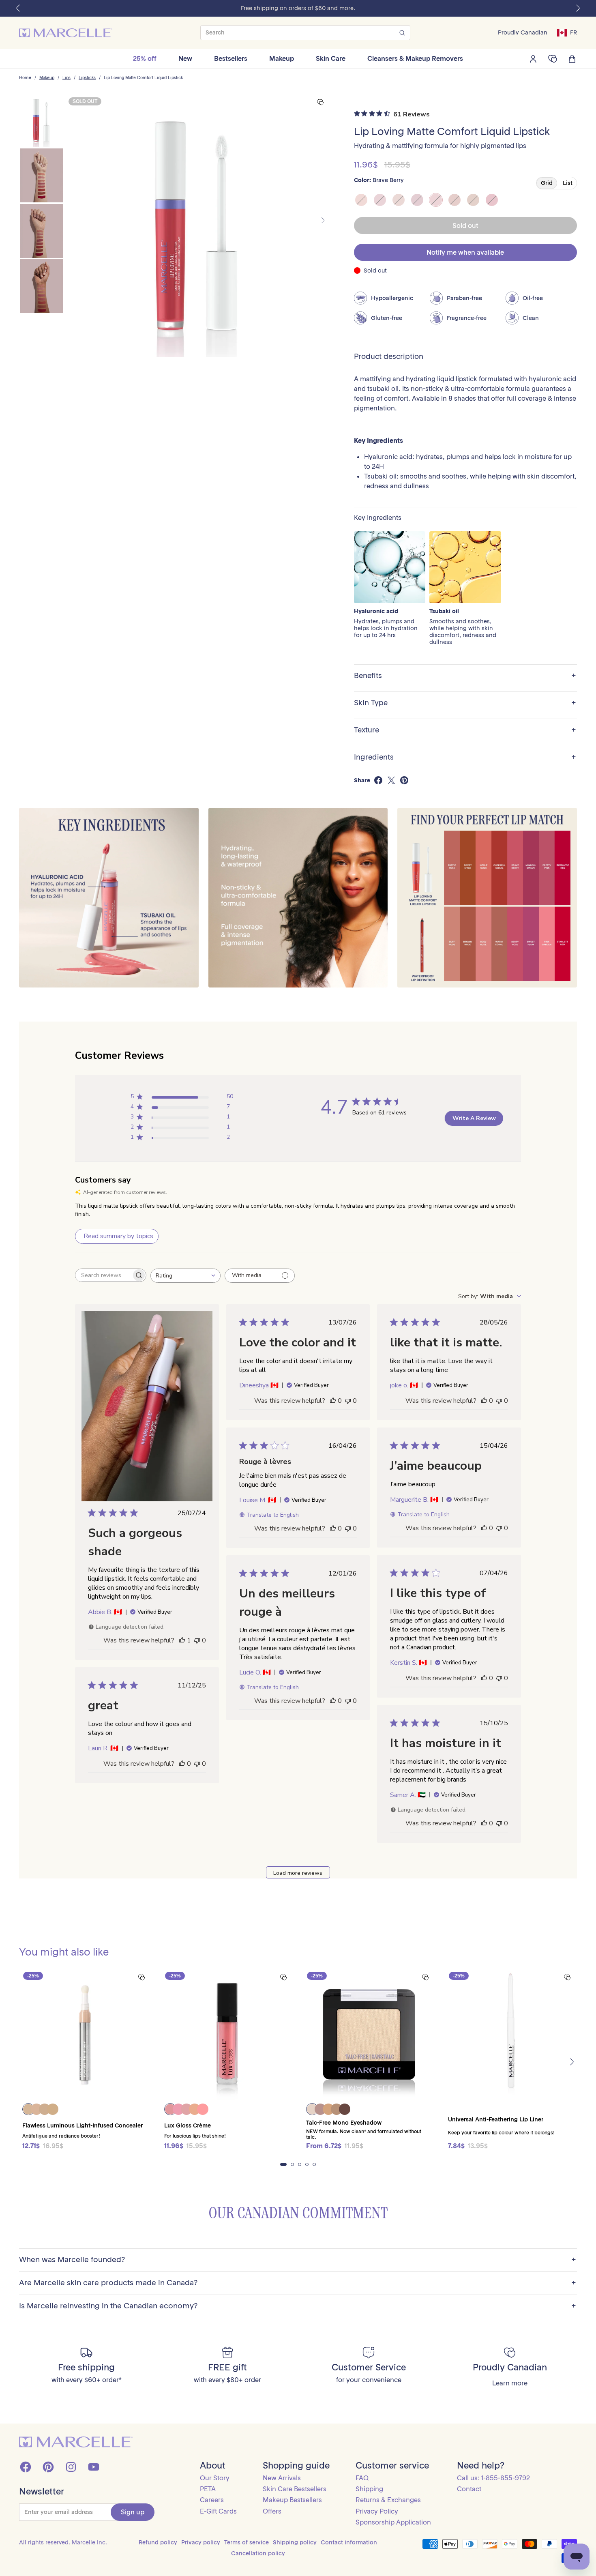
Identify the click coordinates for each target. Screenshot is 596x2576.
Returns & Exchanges (388, 2500)
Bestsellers (231, 58)
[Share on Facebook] (378, 780)
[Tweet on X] (391, 780)
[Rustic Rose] (399, 200)
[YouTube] (94, 2467)
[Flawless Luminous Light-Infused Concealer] (85, 2034)
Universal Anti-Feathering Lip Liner (496, 2119)
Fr (573, 32)
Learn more (510, 2383)
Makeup (282, 58)
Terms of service (247, 2542)
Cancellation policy (258, 2553)
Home (25, 78)
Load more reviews (298, 1873)
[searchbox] (103, 1275)
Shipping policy (295, 2542)
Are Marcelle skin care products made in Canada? (298, 2283)
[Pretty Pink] (380, 200)
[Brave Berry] (436, 200)
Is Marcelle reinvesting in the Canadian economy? (298, 2306)
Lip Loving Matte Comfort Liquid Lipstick (143, 78)
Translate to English (273, 1515)
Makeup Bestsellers (292, 2500)
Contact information (349, 2542)
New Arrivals (282, 2478)
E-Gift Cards (218, 2511)
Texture (465, 730)
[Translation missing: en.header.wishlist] (553, 59)
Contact (469, 2489)
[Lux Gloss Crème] (227, 2034)
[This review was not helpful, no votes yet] (197, 1640)
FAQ (362, 2478)
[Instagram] (71, 2467)
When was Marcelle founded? (298, 2260)
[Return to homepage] (76, 2442)
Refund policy (158, 2542)
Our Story (215, 2478)
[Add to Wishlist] (320, 102)
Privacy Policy (377, 2511)
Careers (212, 2500)
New (185, 58)
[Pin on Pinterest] (404, 780)
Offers (272, 2511)
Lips (66, 78)
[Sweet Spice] (473, 200)
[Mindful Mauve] (417, 200)
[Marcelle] (66, 33)
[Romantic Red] (492, 200)
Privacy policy (201, 2542)
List (568, 183)
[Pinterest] (48, 2467)
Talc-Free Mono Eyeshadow (344, 2123)
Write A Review (474, 1118)
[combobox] (185, 1276)
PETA (208, 2489)
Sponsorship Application (393, 2522)
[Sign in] (533, 59)
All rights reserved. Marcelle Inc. (63, 2542)
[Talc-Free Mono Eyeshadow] (369, 2034)
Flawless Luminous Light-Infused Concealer (83, 2125)
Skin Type (465, 703)
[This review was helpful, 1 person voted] (182, 1640)
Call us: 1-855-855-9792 (493, 2478)
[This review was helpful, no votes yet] (333, 1401)
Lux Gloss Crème (188, 2125)
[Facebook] (26, 2467)
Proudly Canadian (523, 33)
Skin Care (331, 58)
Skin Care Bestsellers (295, 2489)
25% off (145, 58)
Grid (547, 183)
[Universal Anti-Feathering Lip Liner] (511, 2034)
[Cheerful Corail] (455, 200)
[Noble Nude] (361, 200)
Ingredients (465, 757)
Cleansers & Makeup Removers (415, 58)
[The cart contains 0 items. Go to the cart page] (572, 59)
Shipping (369, 2489)
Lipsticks (87, 78)
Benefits (465, 676)
